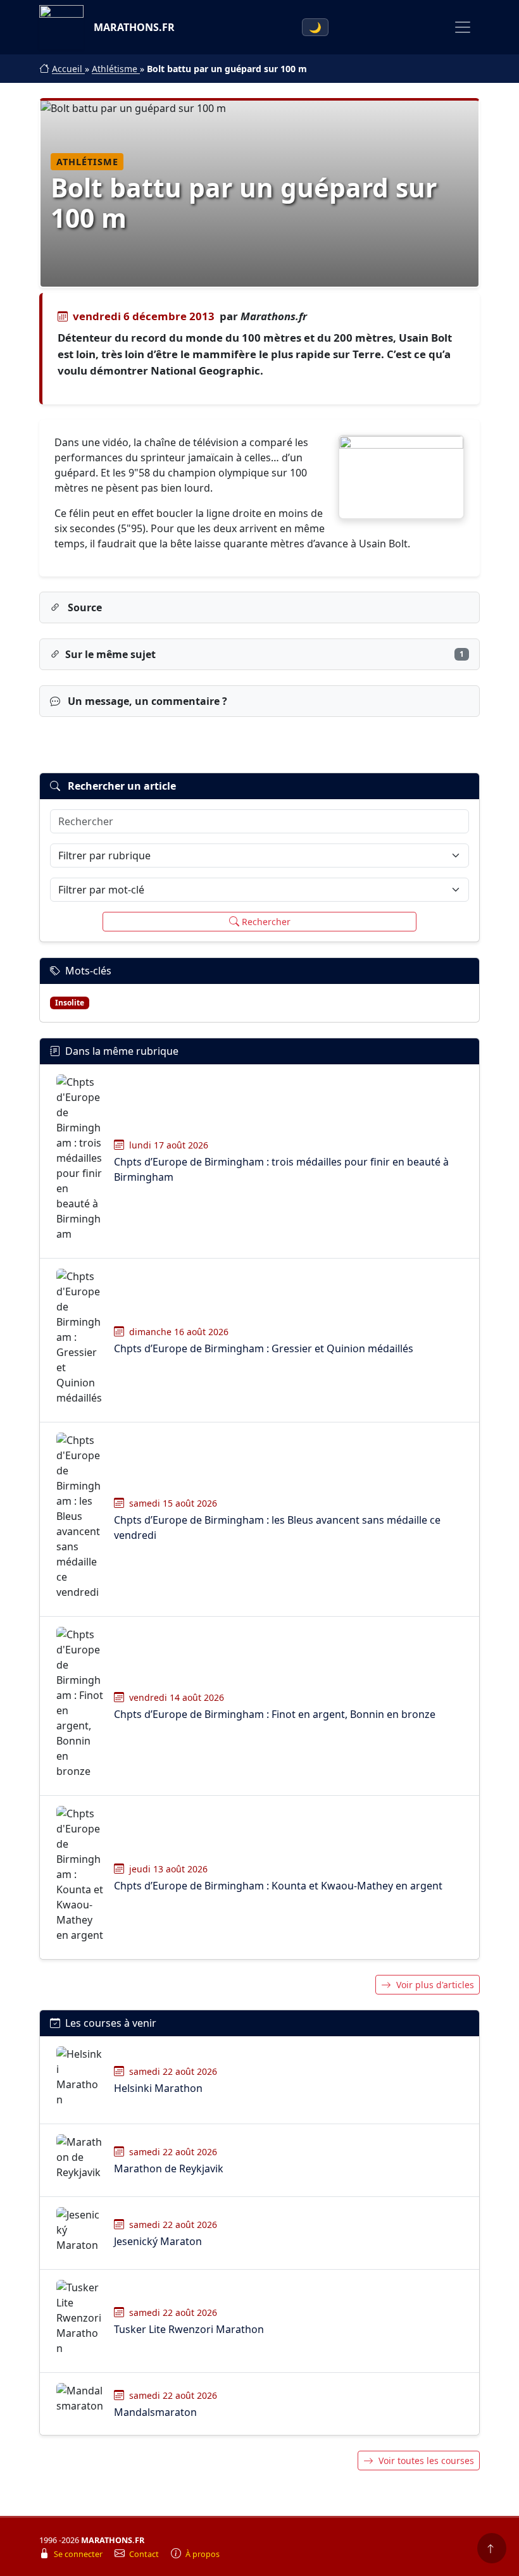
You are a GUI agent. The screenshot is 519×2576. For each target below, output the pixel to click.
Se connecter (79, 2554)
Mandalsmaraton (155, 2412)
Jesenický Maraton (158, 2241)
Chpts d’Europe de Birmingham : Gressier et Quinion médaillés (264, 1348)
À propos (203, 2554)
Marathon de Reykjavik (169, 2168)
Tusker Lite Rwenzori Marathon (189, 2329)
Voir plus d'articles (435, 1985)
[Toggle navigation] (463, 27)
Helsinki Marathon (158, 2088)
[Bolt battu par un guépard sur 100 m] (401, 477)
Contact (145, 2554)
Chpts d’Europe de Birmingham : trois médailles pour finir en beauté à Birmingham (281, 1169)
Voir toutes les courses (426, 2461)
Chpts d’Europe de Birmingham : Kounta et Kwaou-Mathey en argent (278, 1886)
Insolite (70, 1003)
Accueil (68, 69)
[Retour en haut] (492, 2548)
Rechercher (266, 922)
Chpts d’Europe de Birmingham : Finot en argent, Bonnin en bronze (275, 1714)
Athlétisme (116, 69)
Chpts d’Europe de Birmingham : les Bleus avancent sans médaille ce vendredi (277, 1528)
